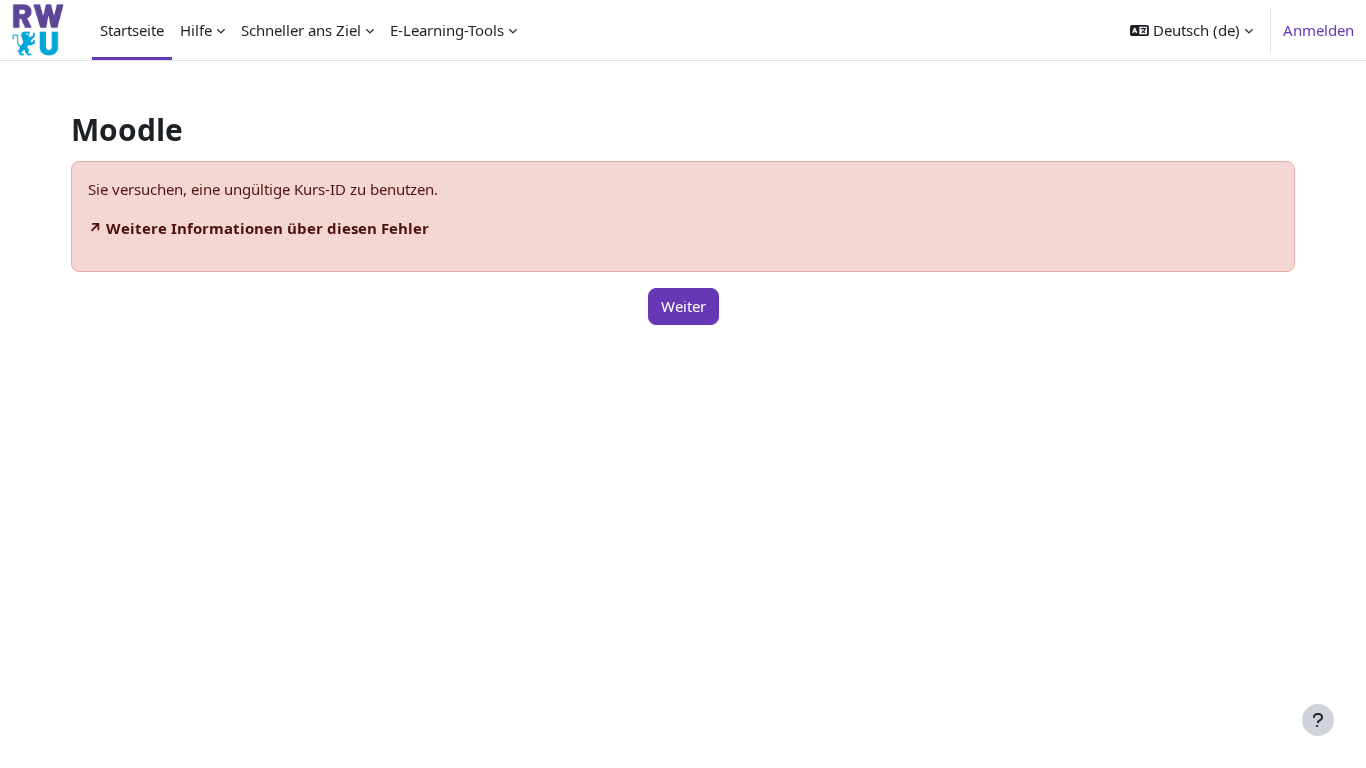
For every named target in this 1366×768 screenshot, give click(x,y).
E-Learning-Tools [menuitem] (447, 30)
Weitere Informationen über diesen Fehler (267, 228)
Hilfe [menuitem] (196, 30)
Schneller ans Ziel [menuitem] (301, 30)
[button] (1191, 30)
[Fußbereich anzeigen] (1318, 720)
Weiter (683, 306)
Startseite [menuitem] (132, 30)
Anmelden (1318, 30)
